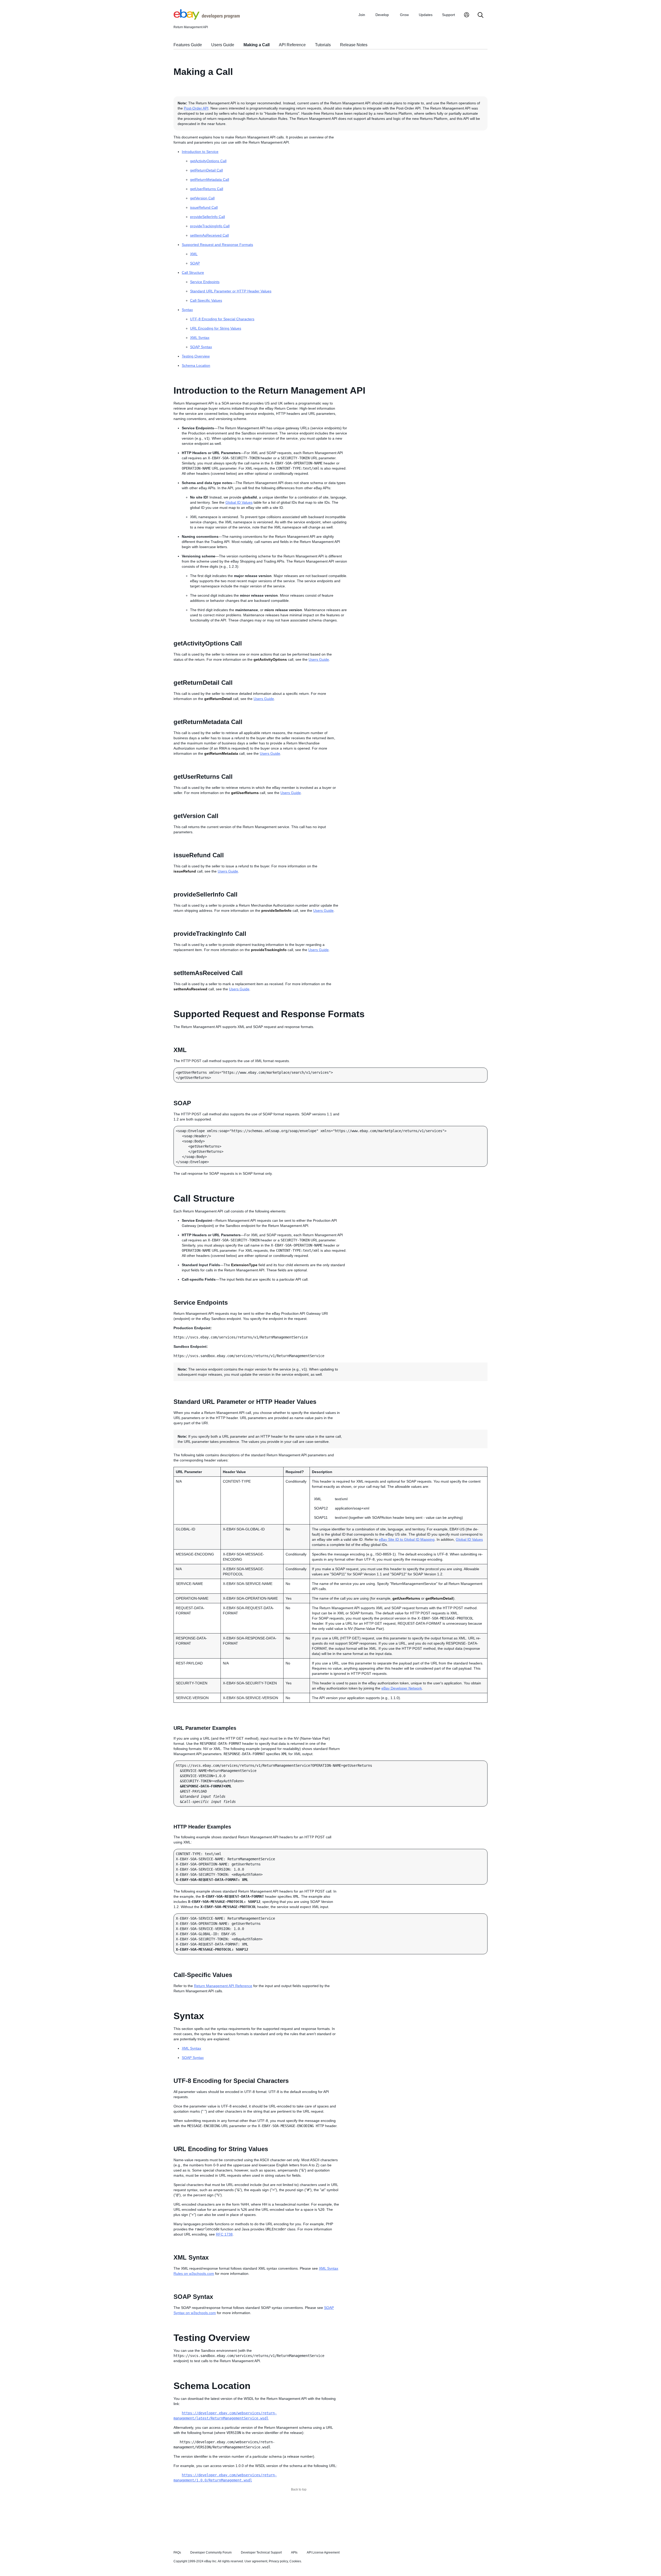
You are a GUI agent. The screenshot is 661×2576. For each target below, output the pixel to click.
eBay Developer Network (402, 1688)
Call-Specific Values (206, 300)
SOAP (195, 263)
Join (362, 15)
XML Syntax (200, 338)
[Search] (481, 15)
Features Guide (188, 45)
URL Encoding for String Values (216, 328)
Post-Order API (196, 108)
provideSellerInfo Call (207, 217)
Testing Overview (196, 356)
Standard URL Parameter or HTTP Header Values (231, 291)
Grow (404, 15)
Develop (382, 15)
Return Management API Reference (223, 1986)
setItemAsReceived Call (209, 235)
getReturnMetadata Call (210, 180)
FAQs (177, 2552)
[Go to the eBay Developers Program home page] (207, 18)
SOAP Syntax (201, 347)
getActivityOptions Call (208, 161)
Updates (426, 15)
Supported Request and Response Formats (217, 245)
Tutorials (323, 45)
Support (448, 15)
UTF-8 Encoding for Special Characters (222, 319)
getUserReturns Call (207, 189)
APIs (294, 2552)
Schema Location (196, 365)
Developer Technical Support (261, 2552)
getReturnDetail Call (206, 170)
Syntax (187, 310)
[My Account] (467, 15)
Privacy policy (278, 2561)
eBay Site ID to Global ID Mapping (407, 1539)
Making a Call (257, 45)
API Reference (292, 45)
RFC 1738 (224, 2234)
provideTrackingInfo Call (210, 226)
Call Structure (193, 273)
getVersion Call (202, 198)
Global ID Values (239, 502)
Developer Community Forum (211, 2552)
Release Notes (354, 45)
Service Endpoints (205, 282)
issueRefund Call (204, 207)
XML (194, 254)
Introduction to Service (200, 152)
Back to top (299, 2489)
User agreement (256, 2561)
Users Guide (223, 45)
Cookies (295, 2561)
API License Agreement (323, 2552)
